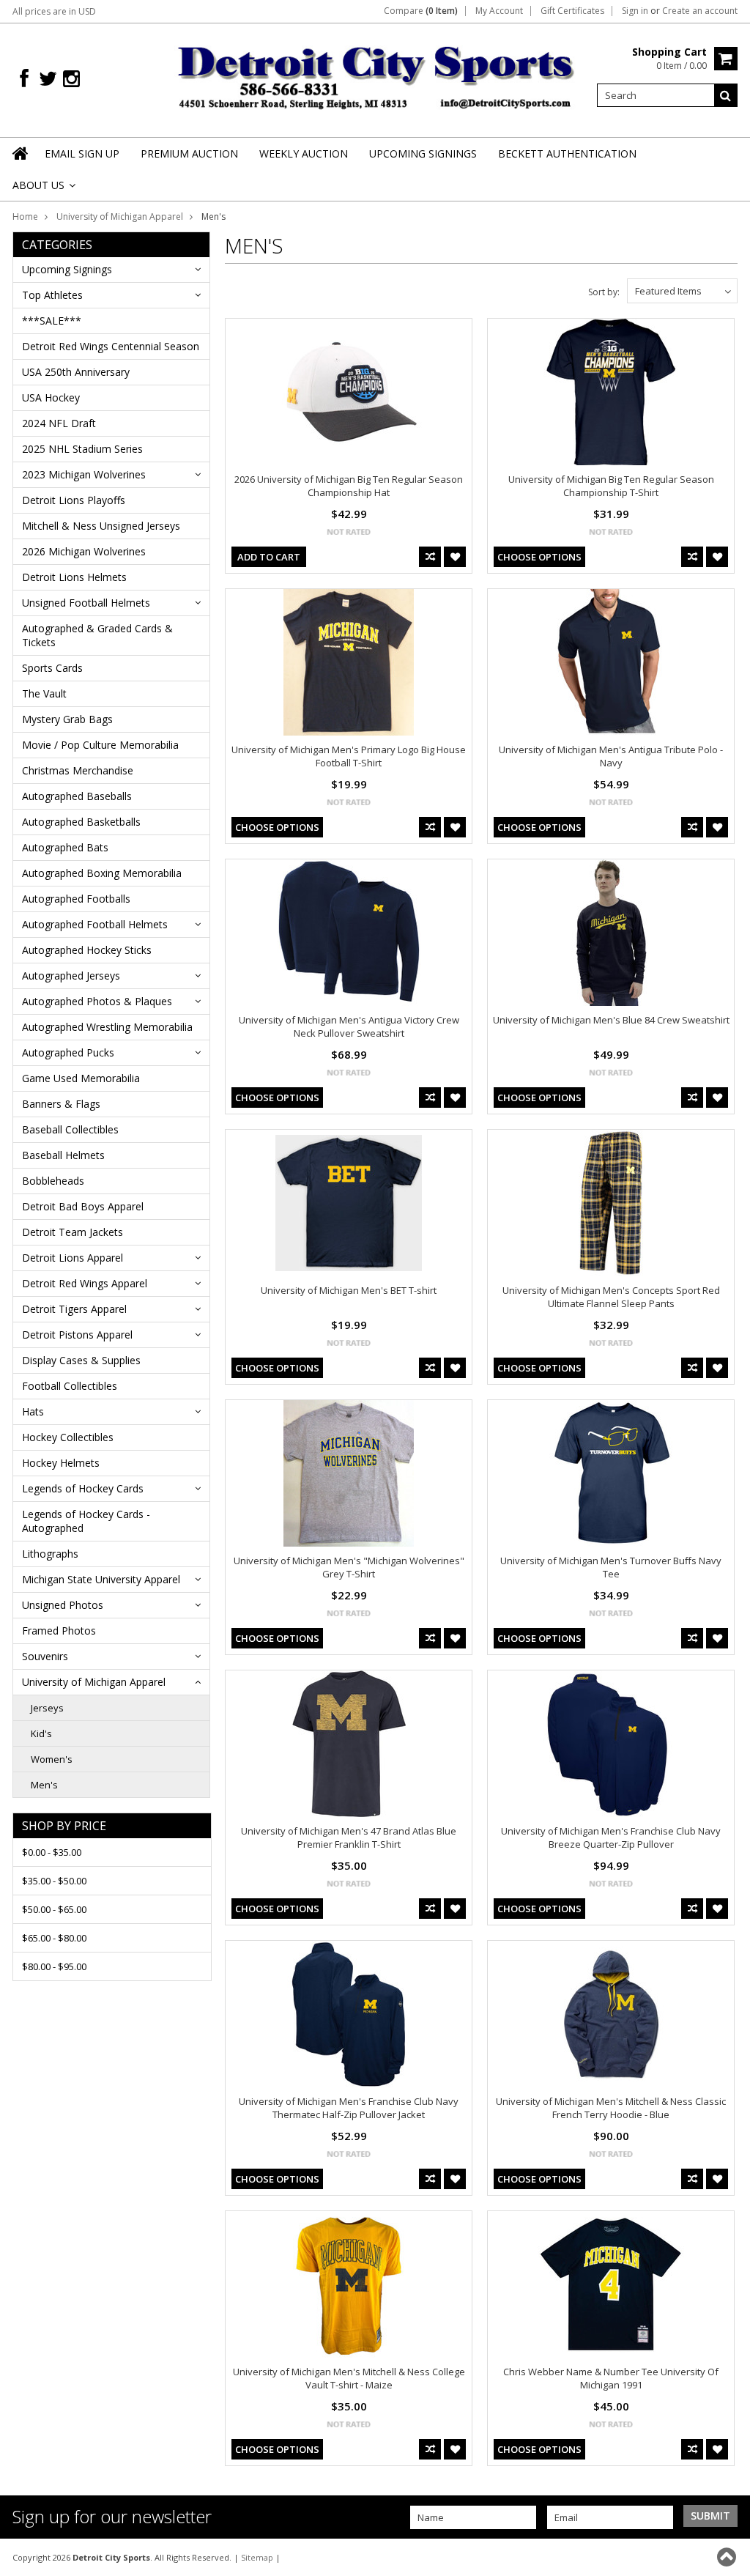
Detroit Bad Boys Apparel (83, 1206)
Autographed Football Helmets (95, 924)
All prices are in (54, 11)
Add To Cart (269, 557)
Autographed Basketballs (81, 822)
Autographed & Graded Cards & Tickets (97, 635)
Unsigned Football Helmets (86, 603)
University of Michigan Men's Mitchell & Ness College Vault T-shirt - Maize (349, 2378)
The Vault (44, 693)
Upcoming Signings (67, 269)
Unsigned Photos (63, 1605)
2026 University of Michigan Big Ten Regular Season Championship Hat (349, 486)
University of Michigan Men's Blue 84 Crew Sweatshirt (611, 1020)
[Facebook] (24, 79)
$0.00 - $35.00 (52, 1852)
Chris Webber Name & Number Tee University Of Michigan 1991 (611, 2378)
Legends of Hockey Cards (83, 1488)
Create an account (700, 11)
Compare (421, 11)
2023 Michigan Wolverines (84, 474)
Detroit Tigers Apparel (74, 1309)
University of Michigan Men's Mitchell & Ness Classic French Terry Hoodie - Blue (611, 2108)
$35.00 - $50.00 (54, 1881)
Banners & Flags (61, 1104)
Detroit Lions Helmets (74, 577)
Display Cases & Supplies (81, 1360)
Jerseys (47, 1708)
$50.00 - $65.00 (54, 1909)
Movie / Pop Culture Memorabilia (100, 745)
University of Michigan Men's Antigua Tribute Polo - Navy (611, 756)
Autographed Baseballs (77, 796)
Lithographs (50, 1554)
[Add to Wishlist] (455, 557)
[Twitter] (48, 79)
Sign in (635, 11)
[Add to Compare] (430, 557)
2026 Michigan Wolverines (84, 551)
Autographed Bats (65, 847)
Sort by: (604, 292)
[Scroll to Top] (728, 2557)
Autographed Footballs (76, 899)
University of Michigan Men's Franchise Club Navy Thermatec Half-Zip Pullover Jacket (349, 2108)
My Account (499, 11)
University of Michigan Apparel (120, 216)
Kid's (41, 1733)
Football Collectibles (70, 1386)
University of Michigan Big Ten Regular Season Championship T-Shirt (611, 486)
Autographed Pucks (68, 1052)
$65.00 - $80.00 (54, 1938)
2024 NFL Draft (59, 423)
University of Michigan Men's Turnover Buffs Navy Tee (611, 1567)
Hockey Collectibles (68, 1437)
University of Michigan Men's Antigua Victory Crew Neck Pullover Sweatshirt (349, 1026)
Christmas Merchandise (78, 770)
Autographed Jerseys (71, 976)
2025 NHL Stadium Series (82, 449)
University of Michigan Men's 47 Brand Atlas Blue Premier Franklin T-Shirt (349, 1837)
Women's (52, 1759)
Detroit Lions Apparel (73, 1258)
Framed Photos (59, 1631)
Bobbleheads (53, 1181)
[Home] (21, 163)
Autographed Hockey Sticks (87, 950)
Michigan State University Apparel (101, 1579)
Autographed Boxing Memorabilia (102, 873)
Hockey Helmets (61, 1463)
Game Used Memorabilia (81, 1078)
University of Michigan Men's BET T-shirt (349, 1290)
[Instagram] (71, 79)
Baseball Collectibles (70, 1129)
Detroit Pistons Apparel (77, 1335)
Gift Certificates (572, 11)
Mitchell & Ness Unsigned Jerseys (101, 526)
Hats (33, 1411)
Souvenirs (45, 1656)
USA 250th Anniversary (76, 372)
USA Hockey (51, 397)
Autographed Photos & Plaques (97, 1001)
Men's (44, 1785)
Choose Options (539, 557)
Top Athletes (52, 295)
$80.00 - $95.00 (54, 1966)
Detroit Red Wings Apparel (85, 1283)
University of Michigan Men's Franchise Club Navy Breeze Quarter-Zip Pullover (611, 1837)
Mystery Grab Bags (67, 719)
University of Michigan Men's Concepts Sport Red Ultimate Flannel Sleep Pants (611, 1297)
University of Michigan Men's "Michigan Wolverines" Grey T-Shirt (349, 1567)
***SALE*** (52, 321)
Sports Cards (52, 668)
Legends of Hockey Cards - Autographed (86, 1521)
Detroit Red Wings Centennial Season (111, 346)
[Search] (726, 95)
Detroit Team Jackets (73, 1232)
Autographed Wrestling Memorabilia (107, 1027)
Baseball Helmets (63, 1155)
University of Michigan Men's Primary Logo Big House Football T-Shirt (349, 756)
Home (25, 216)
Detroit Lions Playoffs (74, 500)
